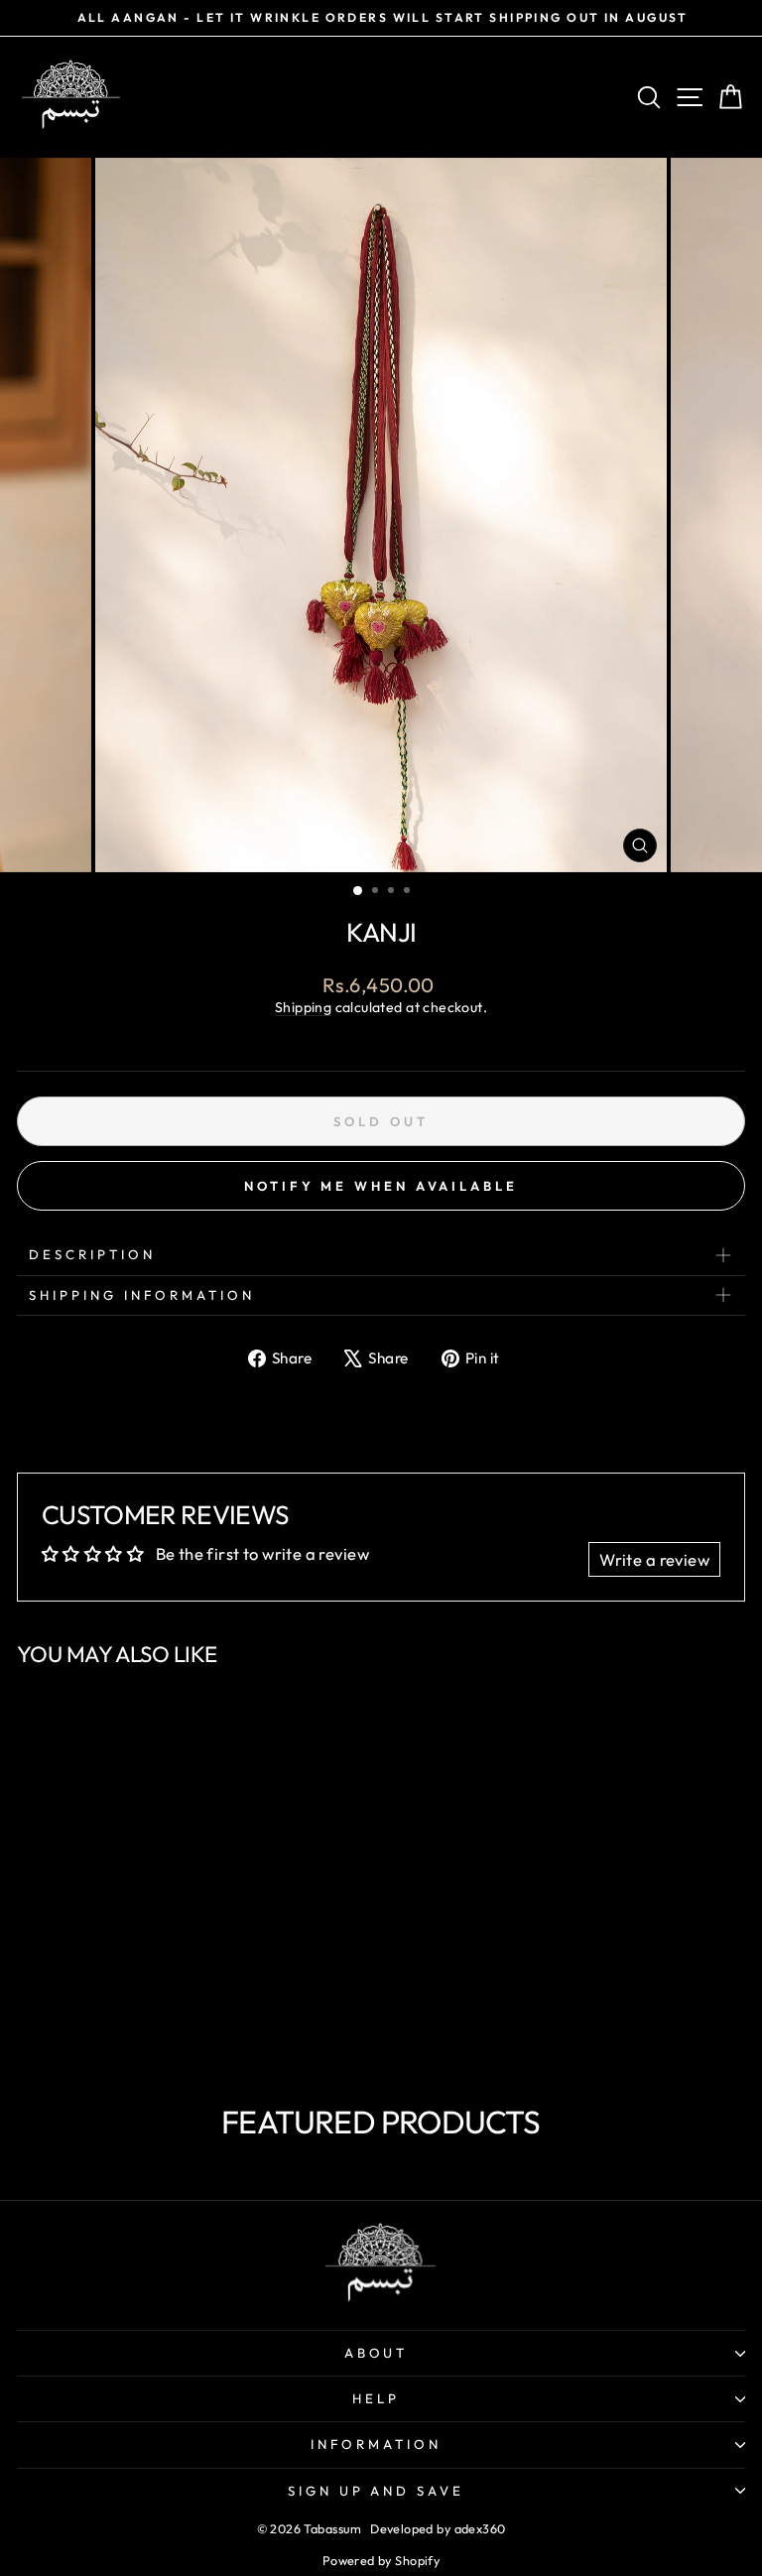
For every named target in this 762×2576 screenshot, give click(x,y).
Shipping (303, 1007)
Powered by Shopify (381, 2560)
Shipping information (142, 1295)
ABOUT (377, 2353)
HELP (376, 2398)
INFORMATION (376, 2444)
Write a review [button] (654, 1559)
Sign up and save (377, 2491)
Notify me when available (381, 1186)
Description (92, 1254)
